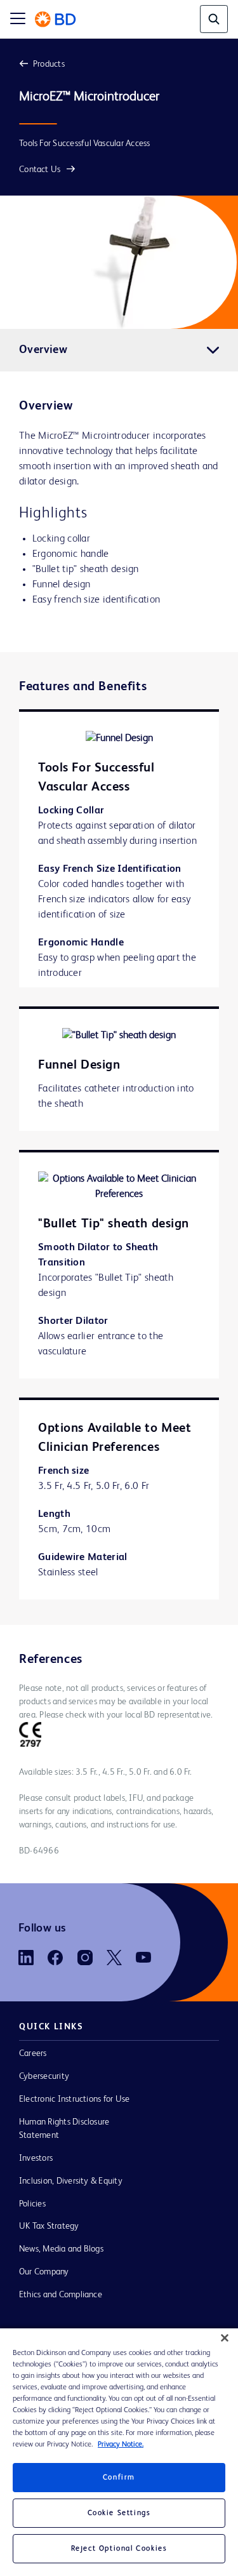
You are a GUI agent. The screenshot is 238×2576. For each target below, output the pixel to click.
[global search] (214, 19)
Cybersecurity (44, 2076)
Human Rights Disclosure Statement (64, 2129)
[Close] (225, 2338)
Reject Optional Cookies (119, 2549)
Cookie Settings (119, 2513)
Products (49, 64)
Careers (33, 2053)
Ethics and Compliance (61, 2295)
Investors (36, 2158)
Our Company (44, 2272)
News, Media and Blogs (61, 2249)
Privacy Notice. (121, 2445)
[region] (119, 2452)
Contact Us (40, 170)
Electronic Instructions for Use (74, 2099)
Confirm (119, 2478)
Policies (32, 2204)
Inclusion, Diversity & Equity (71, 2181)
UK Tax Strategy (49, 2226)
